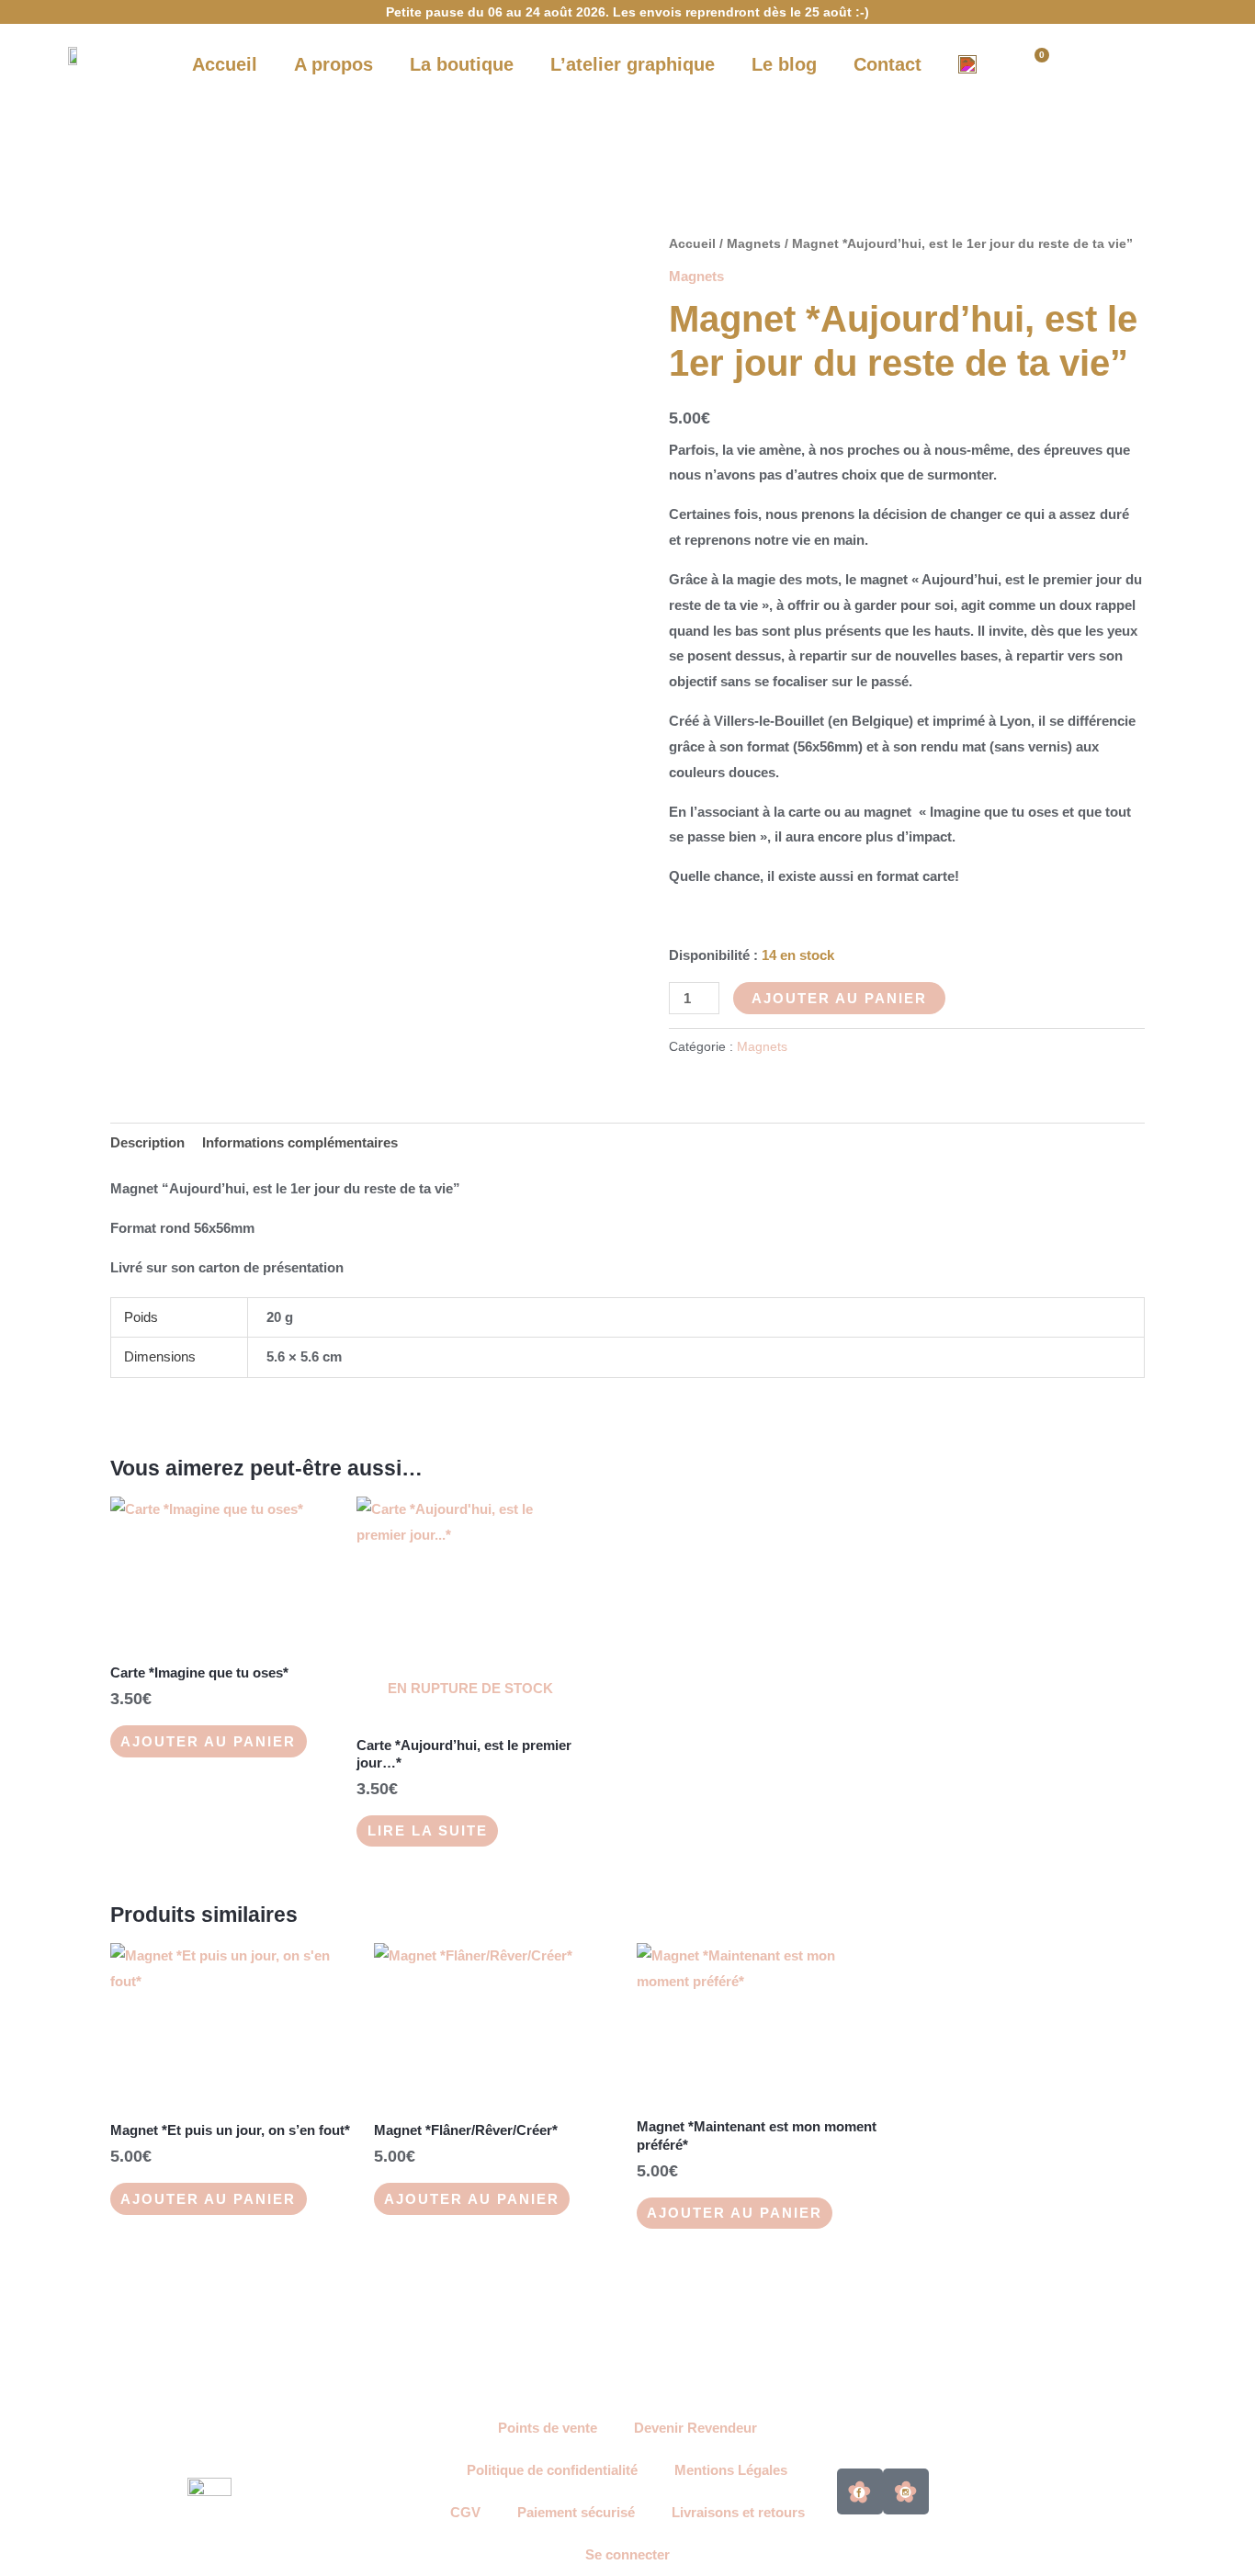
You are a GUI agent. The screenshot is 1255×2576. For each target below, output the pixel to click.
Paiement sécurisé (576, 2512)
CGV (465, 2512)
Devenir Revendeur (695, 2428)
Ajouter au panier (839, 998)
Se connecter (627, 2554)
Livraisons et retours (738, 2512)
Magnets (754, 244)
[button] (1097, 64)
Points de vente (548, 2428)
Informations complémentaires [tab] (300, 1142)
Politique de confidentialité (552, 2470)
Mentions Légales (731, 2470)
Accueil (692, 244)
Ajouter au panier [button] (208, 1741)
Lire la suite (428, 1830)
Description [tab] (147, 1142)
